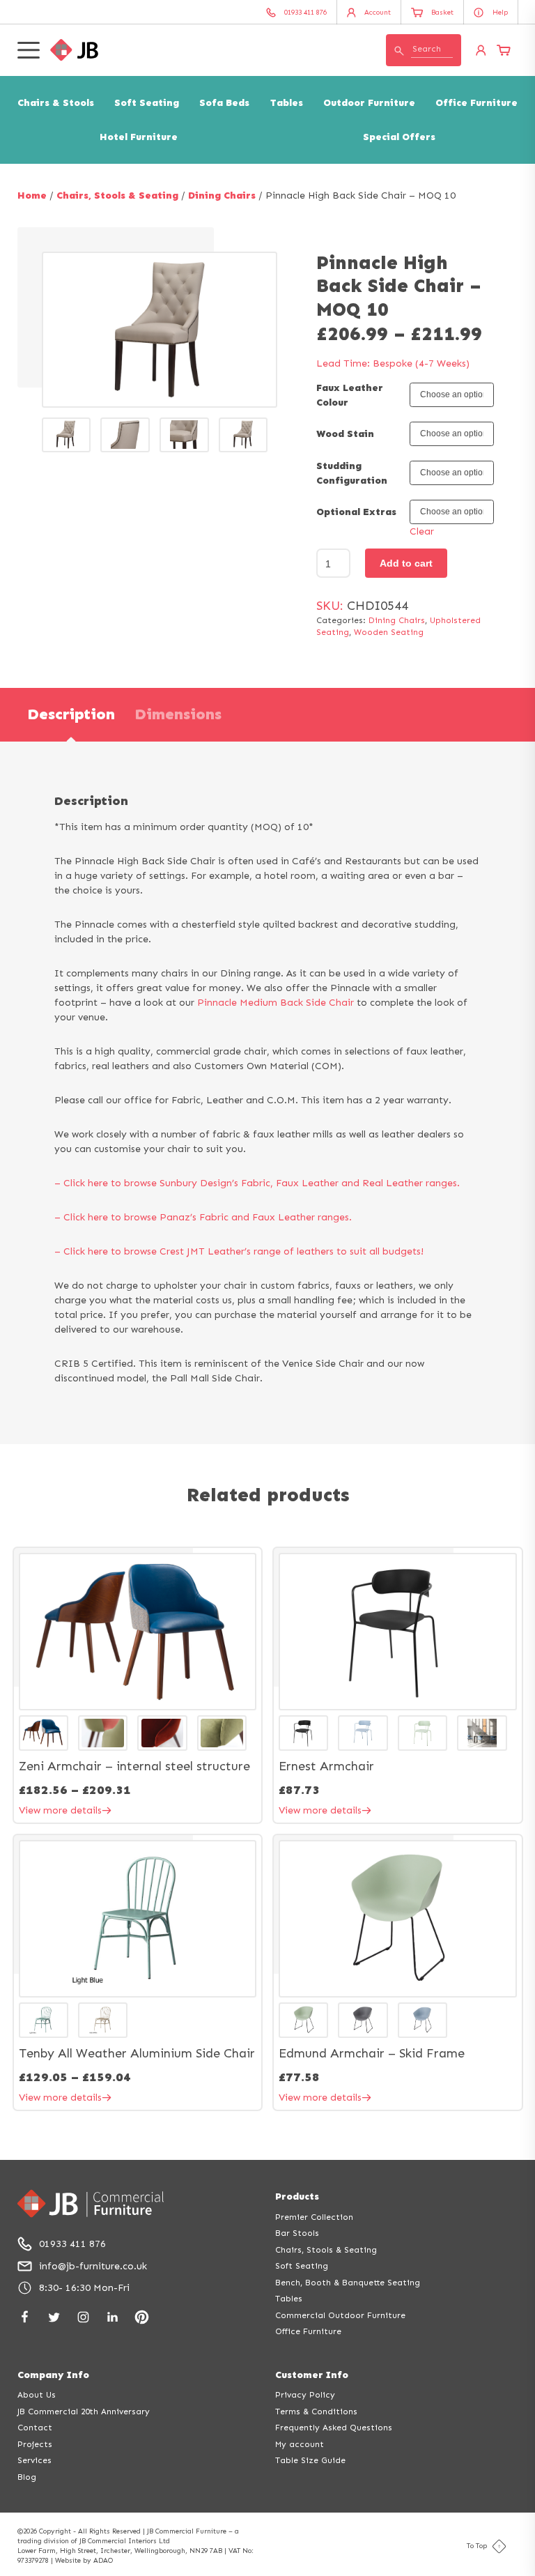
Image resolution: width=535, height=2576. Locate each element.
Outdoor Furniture (369, 103)
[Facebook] (25, 2317)
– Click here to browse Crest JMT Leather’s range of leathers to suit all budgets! (239, 1251)
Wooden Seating (389, 632)
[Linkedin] (113, 2317)
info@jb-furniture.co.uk (93, 2266)
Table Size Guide (310, 2460)
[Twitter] (54, 2317)
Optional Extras (356, 512)
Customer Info (312, 2375)
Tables (287, 103)
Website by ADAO (84, 2561)
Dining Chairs (222, 195)
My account (300, 2444)
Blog (27, 2477)
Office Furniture (476, 103)
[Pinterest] (142, 2317)
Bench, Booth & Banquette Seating (348, 2283)
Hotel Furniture (139, 137)
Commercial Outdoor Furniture (340, 2315)
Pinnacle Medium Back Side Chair (276, 1003)
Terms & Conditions (316, 2412)
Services (34, 2460)
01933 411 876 (72, 2244)
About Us (37, 2395)
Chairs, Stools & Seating (117, 195)
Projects (35, 2444)
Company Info (53, 2375)
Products (297, 2196)
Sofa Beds (224, 103)
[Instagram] (83, 2317)
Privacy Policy (305, 2395)
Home (32, 195)
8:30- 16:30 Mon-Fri (84, 2288)
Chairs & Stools (56, 103)
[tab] (71, 715)
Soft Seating (147, 103)
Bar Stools (297, 2233)
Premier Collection (314, 2217)
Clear (422, 531)
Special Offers (399, 137)
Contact (35, 2428)
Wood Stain (345, 434)
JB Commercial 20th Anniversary (84, 2412)
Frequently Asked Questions (334, 2428)
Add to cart (406, 563)
